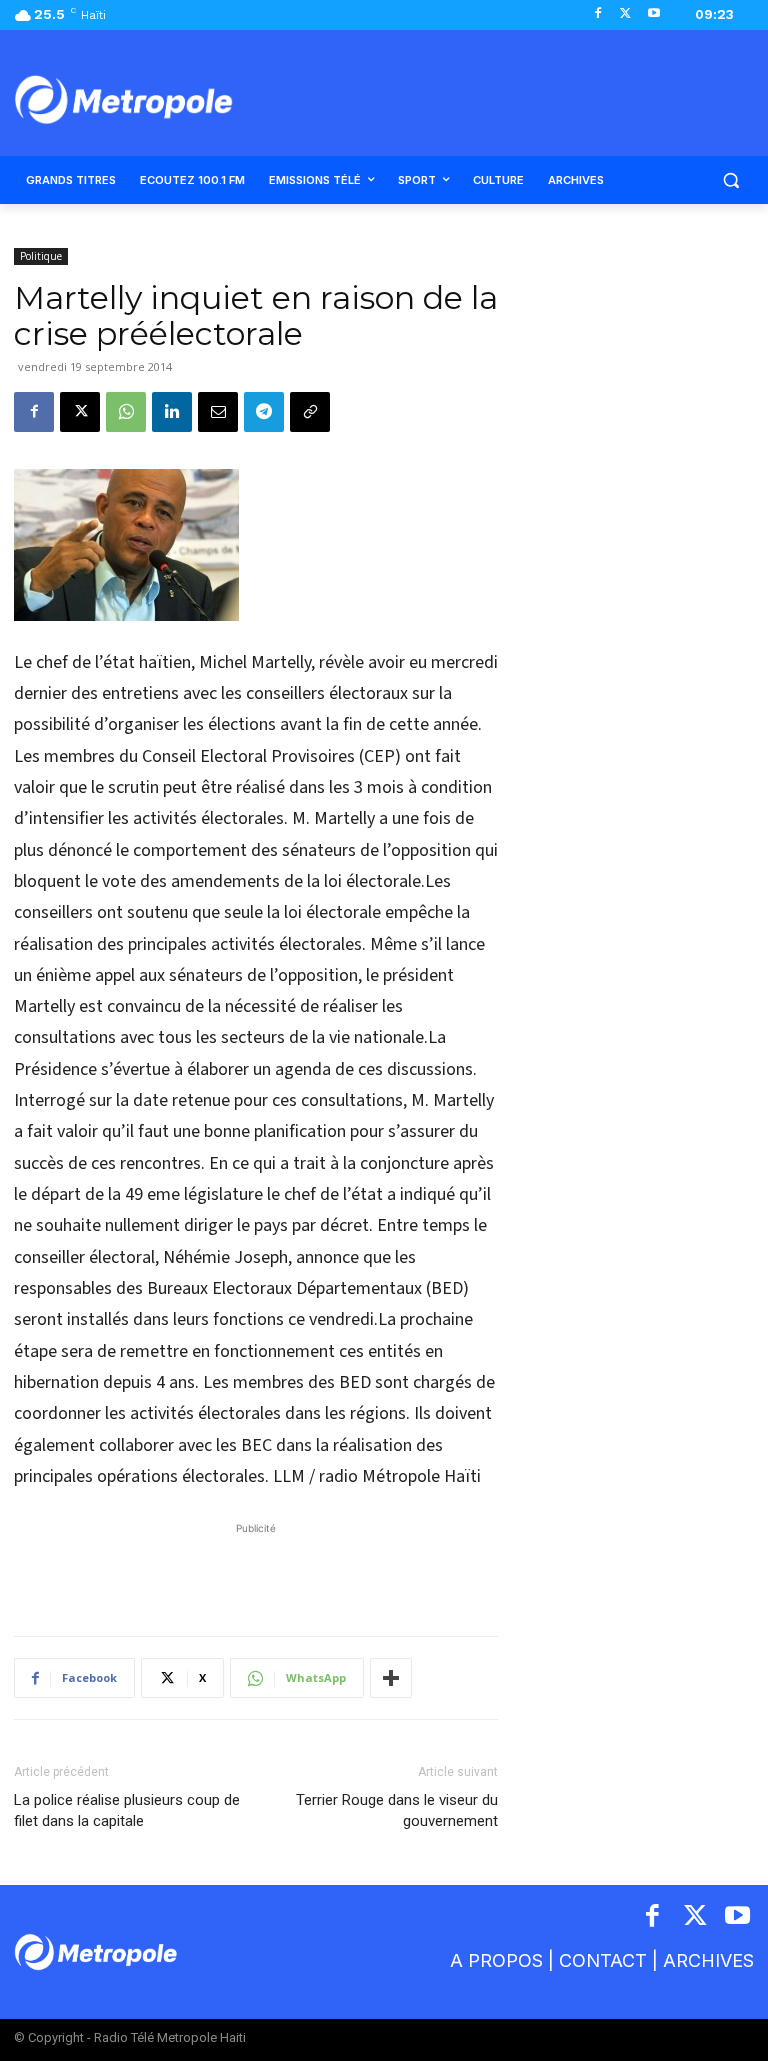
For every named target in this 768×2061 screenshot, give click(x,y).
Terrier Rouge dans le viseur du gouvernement (397, 1810)
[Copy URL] (310, 412)
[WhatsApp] (126, 412)
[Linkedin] (172, 412)
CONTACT (603, 1960)
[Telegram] (264, 412)
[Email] (218, 412)
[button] (730, 180)
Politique (41, 256)
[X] (625, 14)
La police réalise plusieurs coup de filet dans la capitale (127, 1810)
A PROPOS (496, 1960)
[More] (391, 1678)
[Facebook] (598, 14)
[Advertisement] (256, 1569)
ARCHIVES (708, 1960)
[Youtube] (653, 14)
